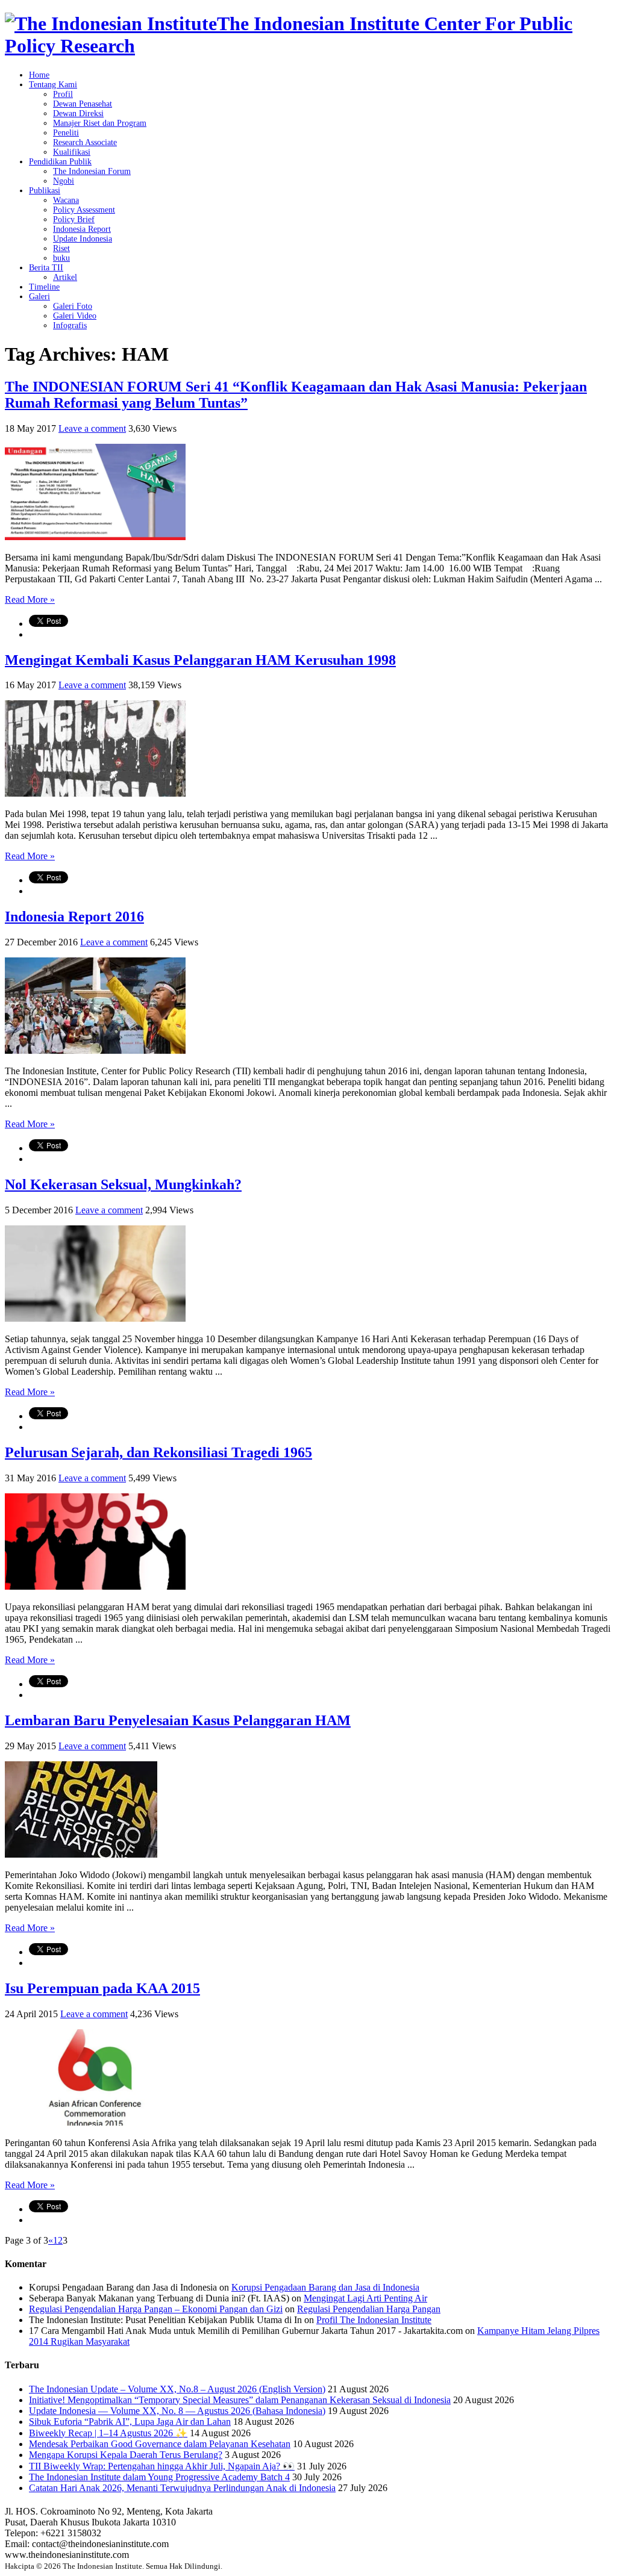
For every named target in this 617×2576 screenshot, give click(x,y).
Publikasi (45, 191)
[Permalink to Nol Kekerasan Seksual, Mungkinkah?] (95, 1318)
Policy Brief (74, 219)
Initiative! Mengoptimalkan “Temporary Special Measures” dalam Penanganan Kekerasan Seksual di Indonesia (240, 2400)
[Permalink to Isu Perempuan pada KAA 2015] (95, 2122)
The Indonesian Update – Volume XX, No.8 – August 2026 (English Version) (177, 2389)
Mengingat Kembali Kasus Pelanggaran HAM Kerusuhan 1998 (200, 660)
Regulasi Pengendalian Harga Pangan (369, 2309)
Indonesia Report (82, 229)
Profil (63, 94)
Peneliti (66, 133)
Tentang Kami (53, 85)
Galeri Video (75, 316)
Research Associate (85, 142)
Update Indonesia (83, 239)
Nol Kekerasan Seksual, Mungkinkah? (123, 1184)
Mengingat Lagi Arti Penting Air (365, 2298)
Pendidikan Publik (60, 162)
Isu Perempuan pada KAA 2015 (102, 1988)
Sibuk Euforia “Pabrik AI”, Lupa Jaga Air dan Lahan (130, 2422)
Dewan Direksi (78, 114)
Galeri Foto (73, 306)
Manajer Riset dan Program (100, 123)
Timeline (44, 287)
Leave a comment (92, 428)
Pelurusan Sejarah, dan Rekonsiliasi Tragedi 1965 (158, 1452)
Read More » (30, 599)
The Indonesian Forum (92, 171)
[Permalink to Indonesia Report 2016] (95, 1050)
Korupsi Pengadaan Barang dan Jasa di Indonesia (325, 2287)
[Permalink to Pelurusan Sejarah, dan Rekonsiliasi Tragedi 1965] (95, 1586)
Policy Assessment (84, 210)
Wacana (66, 200)
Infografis (70, 325)
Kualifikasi (72, 152)
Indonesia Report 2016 (74, 916)
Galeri (39, 297)
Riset (61, 248)
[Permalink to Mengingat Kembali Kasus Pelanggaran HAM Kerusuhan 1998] (95, 793)
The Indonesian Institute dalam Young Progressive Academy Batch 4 (159, 2477)
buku (61, 258)
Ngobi (64, 181)
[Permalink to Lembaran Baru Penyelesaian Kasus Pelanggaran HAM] (81, 1854)
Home (39, 75)
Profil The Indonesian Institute (374, 2320)
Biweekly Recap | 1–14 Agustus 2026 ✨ (108, 2433)
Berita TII (46, 268)
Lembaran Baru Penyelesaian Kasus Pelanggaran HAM (178, 1720)
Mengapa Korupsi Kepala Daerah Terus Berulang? (126, 2455)
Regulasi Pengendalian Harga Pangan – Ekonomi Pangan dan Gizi (156, 2309)
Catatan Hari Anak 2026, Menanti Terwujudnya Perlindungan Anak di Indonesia (182, 2488)
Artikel (65, 277)
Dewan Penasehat (83, 104)
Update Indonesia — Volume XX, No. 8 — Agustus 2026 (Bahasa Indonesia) (177, 2411)
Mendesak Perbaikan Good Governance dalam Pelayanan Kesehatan (160, 2444)
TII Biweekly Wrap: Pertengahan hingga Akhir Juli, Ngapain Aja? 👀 (162, 2466)
